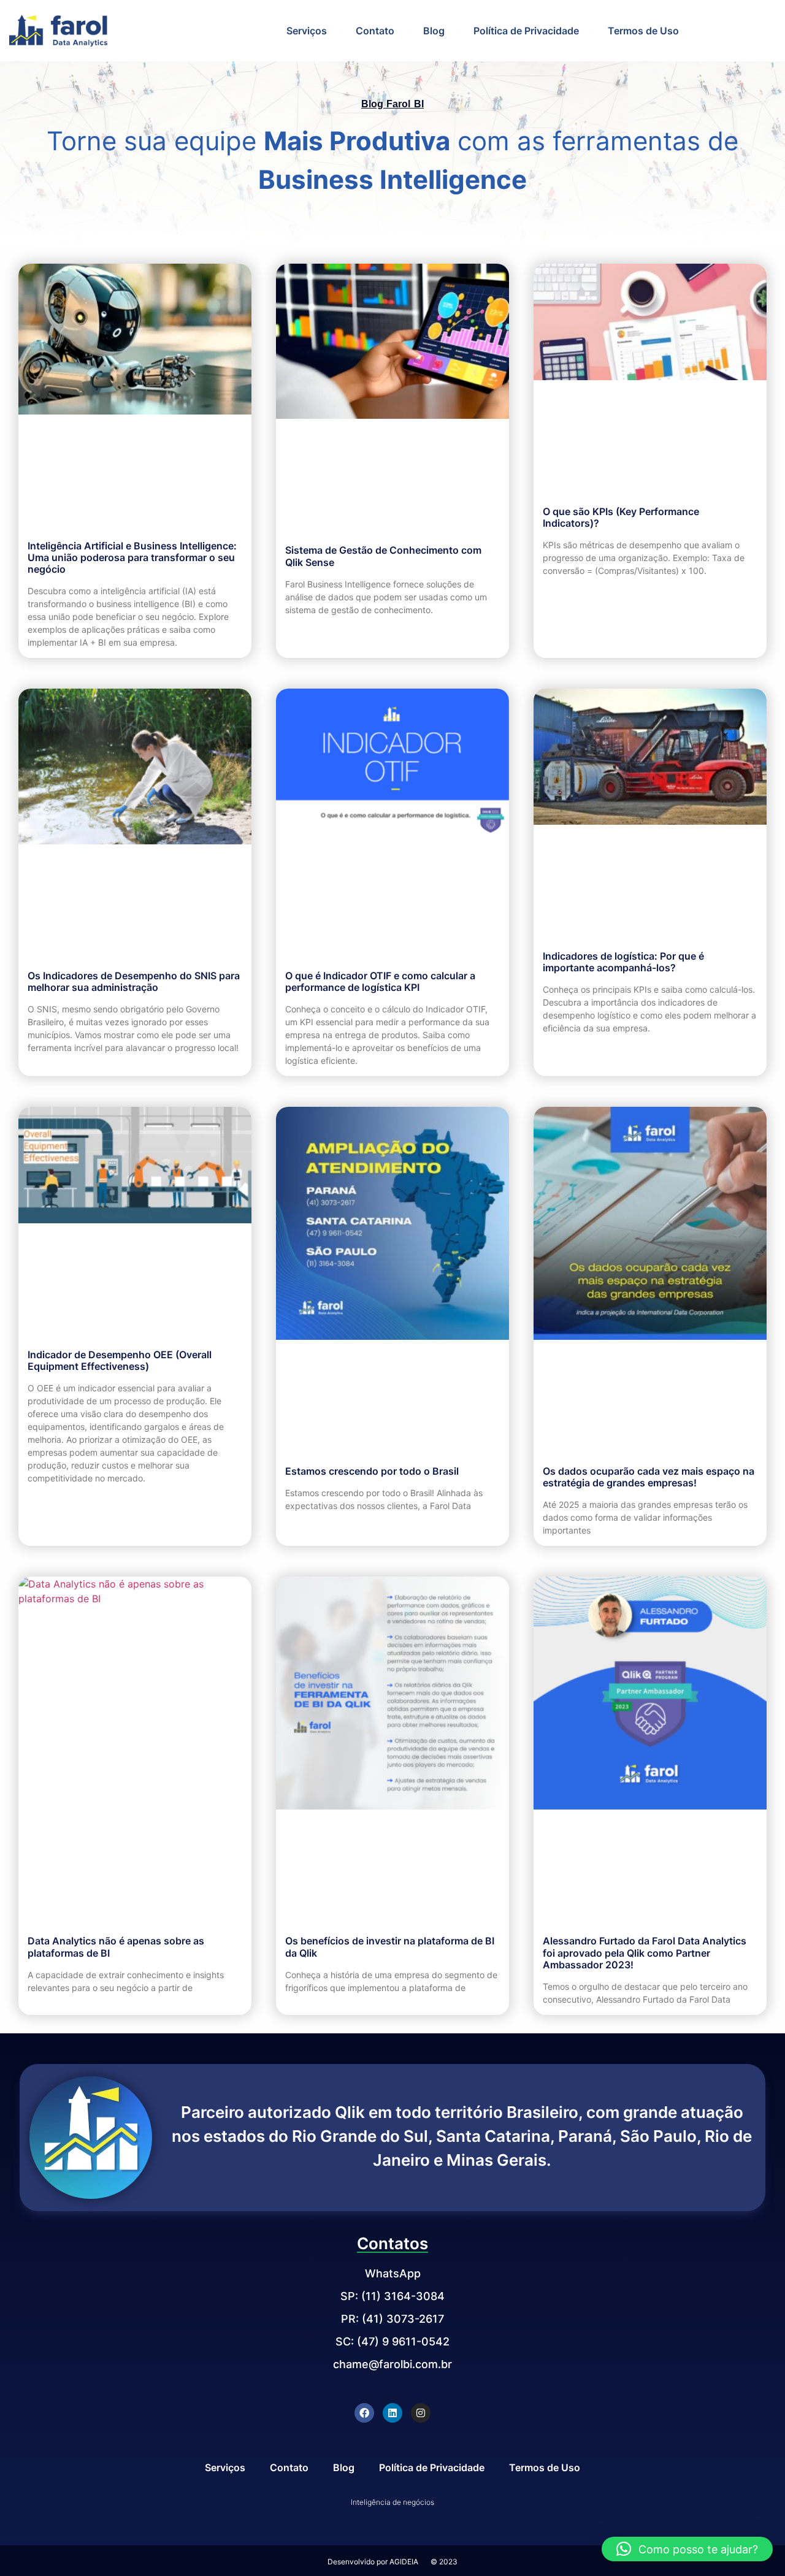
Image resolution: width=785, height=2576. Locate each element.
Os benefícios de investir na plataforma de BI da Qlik (390, 1947)
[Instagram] (421, 2413)
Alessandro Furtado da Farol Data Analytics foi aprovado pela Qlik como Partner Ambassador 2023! (645, 1952)
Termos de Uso (643, 31)
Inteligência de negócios (392, 2502)
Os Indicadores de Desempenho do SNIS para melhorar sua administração (134, 981)
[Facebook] (364, 2413)
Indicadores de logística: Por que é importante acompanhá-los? (623, 962)
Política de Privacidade (526, 31)
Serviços (307, 31)
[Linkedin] (392, 2413)
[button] (687, 2549)
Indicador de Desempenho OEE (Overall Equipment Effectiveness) (120, 1360)
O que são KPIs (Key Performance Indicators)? (621, 517)
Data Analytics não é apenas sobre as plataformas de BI (116, 1947)
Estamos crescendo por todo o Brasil (372, 1471)
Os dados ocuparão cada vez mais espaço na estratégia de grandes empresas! (649, 1477)
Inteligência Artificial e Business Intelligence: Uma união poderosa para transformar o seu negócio (132, 557)
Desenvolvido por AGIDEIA (373, 2562)
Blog (434, 31)
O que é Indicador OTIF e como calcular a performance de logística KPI (380, 981)
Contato (375, 31)
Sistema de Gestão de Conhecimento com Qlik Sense (383, 556)
